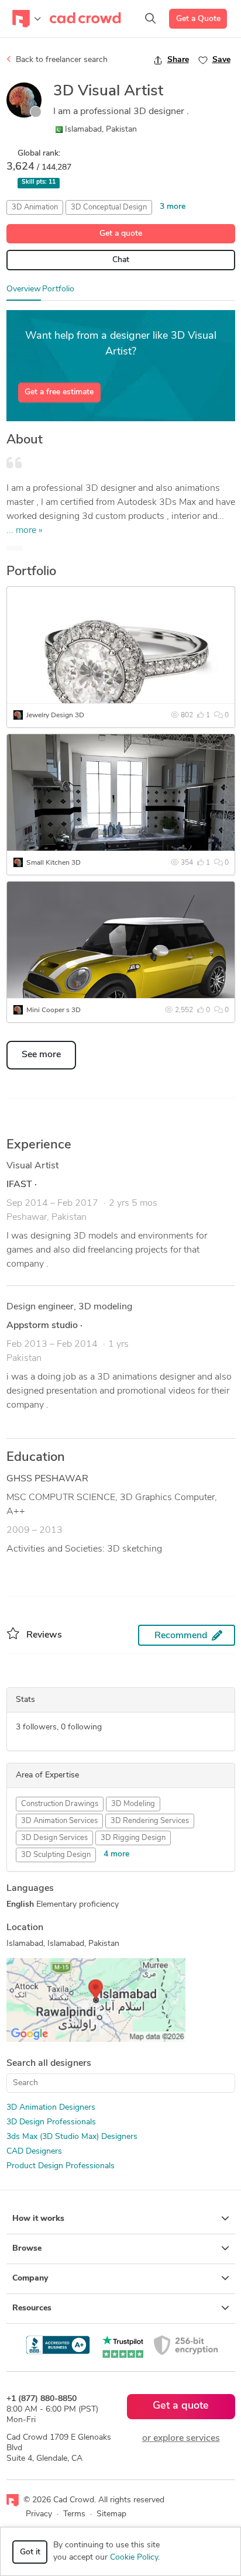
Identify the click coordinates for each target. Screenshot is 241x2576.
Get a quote (121, 234)
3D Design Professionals (51, 2122)
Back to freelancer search (61, 60)
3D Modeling (133, 1804)
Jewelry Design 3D (55, 716)
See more (41, 1055)
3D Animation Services (59, 1821)
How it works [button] (38, 2219)
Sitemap (111, 2514)
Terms (74, 2514)
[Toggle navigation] (27, 19)
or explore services (181, 2439)
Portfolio (58, 289)
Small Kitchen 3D (54, 863)
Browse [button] (27, 2249)
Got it (30, 2552)
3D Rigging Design (133, 1838)
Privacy (39, 2514)
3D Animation (35, 207)
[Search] (150, 19)
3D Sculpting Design (56, 1855)
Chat (121, 260)
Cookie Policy (134, 2558)
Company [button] (30, 2278)
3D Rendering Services (150, 1821)
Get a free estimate (59, 392)
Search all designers (49, 2063)
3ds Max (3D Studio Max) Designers (72, 2137)
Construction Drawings (60, 1804)
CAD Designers (34, 2152)
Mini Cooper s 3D (54, 1010)
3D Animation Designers (51, 2108)
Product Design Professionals (61, 2166)
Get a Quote (198, 19)
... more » (25, 531)
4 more (116, 1854)
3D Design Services (54, 1838)
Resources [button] (32, 2308)
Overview (24, 289)
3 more (173, 207)
